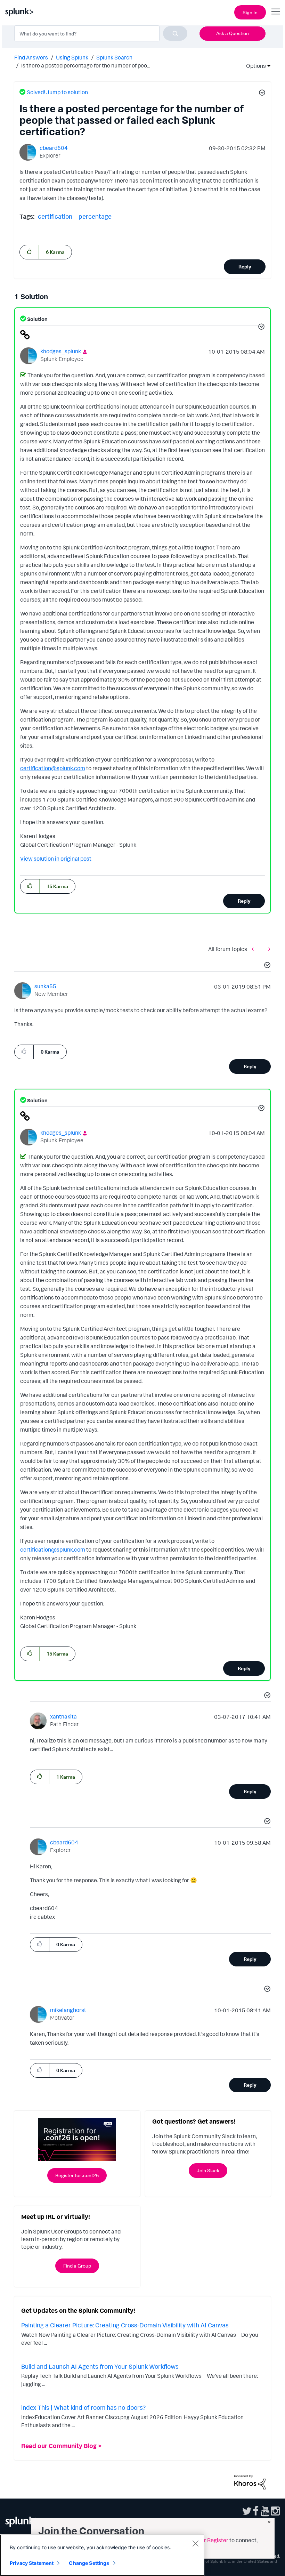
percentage (95, 216)
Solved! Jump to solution (57, 92)
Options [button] (254, 66)
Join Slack (208, 2170)
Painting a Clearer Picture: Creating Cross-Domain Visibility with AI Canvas (125, 2325)
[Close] (195, 2543)
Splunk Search (114, 57)
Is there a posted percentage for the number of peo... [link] (86, 65)
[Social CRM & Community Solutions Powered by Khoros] (250, 2481)
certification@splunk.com (53, 768)
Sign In (250, 12)
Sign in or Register (206, 2540)
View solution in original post (56, 859)
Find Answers (31, 57)
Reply (245, 267)
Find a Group (77, 2266)
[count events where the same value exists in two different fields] (254, 949)
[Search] (175, 33)
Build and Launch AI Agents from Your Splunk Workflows (100, 2366)
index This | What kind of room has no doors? (83, 2407)
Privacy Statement (32, 2563)
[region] (102, 2555)
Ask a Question (233, 33)
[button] (261, 94)
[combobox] (101, 33)
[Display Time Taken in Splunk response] (268, 949)
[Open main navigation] (276, 11)
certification (55, 216)
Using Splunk (72, 57)
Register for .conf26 (77, 2175)
